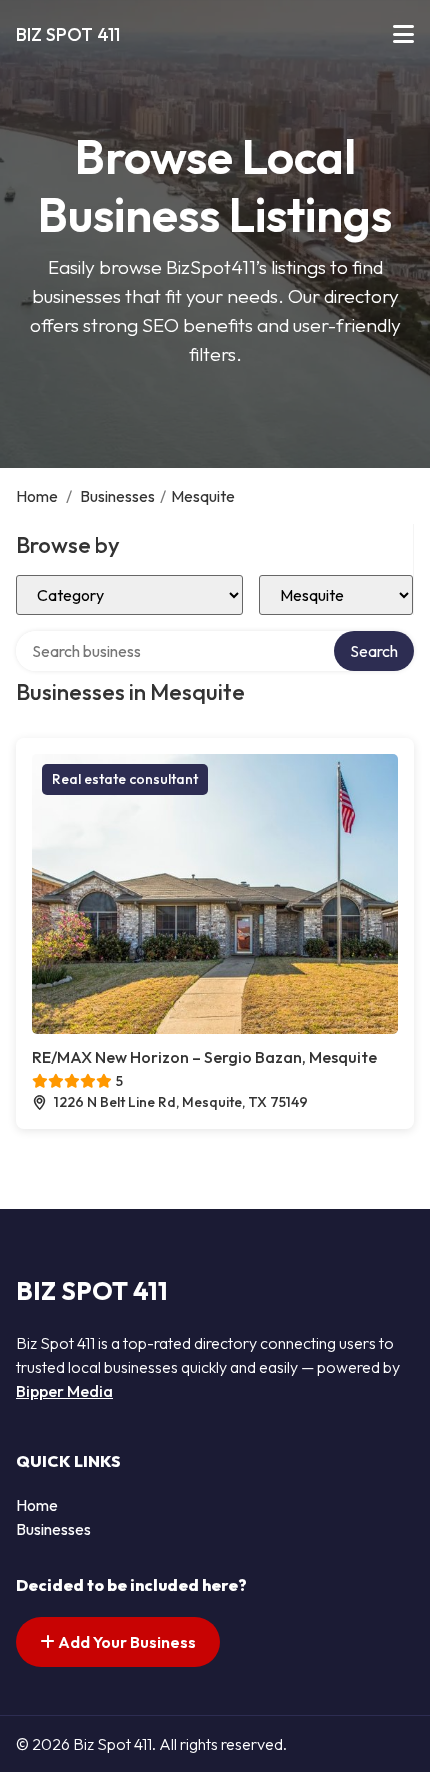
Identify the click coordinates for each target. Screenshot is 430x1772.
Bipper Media (64, 1391)
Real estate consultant (125, 779)
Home (37, 496)
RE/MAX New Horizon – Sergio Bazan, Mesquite (204, 1057)
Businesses (117, 496)
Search (374, 651)
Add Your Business (125, 1642)
